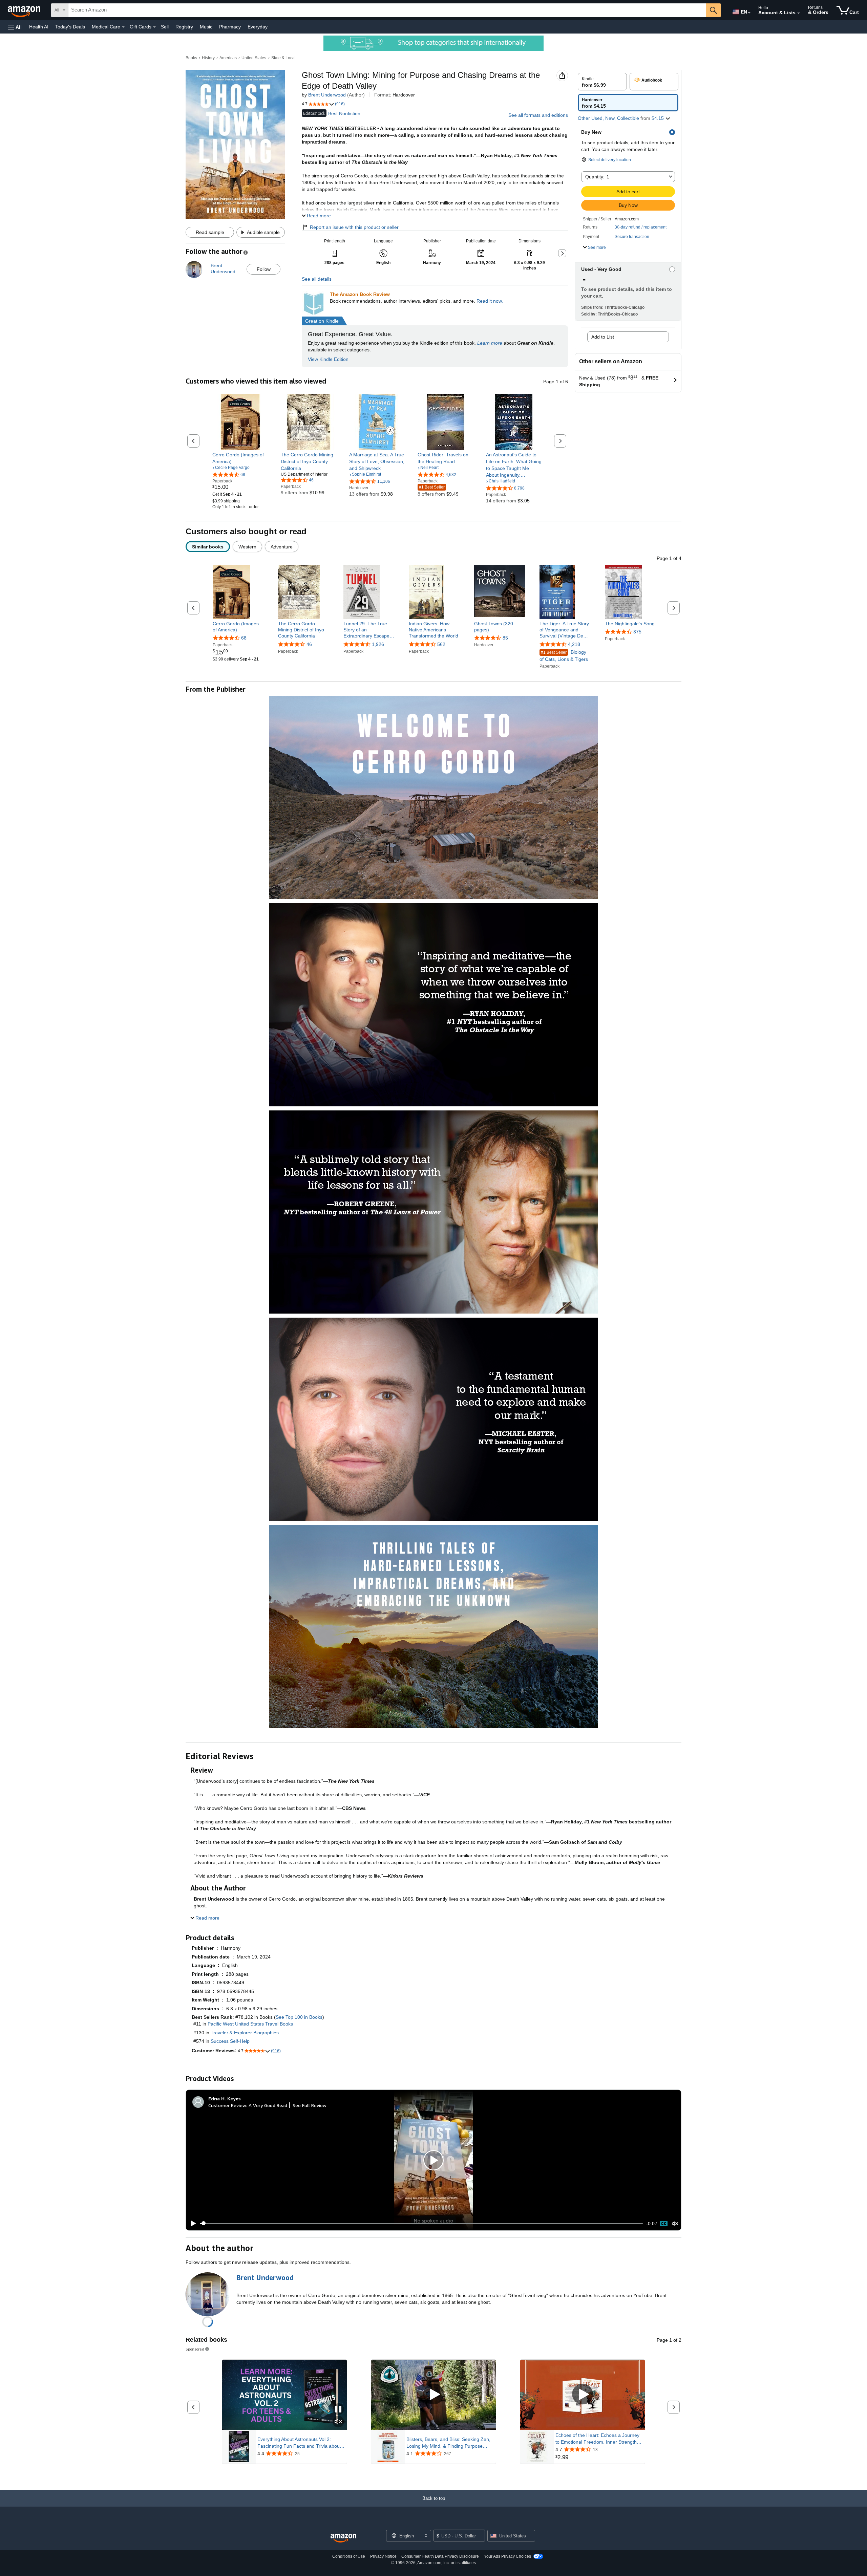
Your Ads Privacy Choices (507, 2556)
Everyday (258, 27)
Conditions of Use (349, 2556)
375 (637, 632)
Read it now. (490, 301)
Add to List (603, 337)
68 (244, 638)
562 (441, 644)
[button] (15, 27)
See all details (317, 279)
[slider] (421, 2224)
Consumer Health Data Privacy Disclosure (440, 2556)
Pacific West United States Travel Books (250, 2024)
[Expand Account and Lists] (799, 13)
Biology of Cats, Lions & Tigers (564, 656)
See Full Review (310, 2105)
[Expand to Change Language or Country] (749, 13)
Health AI (39, 27)
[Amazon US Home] (343, 2538)
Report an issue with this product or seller (354, 227)
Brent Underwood (327, 95)
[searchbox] (387, 10)
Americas (228, 58)
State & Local (283, 58)
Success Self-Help (230, 2041)
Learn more (490, 343)
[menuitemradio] (664, 2224)
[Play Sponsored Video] (433, 2395)
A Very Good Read (268, 2105)
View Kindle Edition (328, 359)
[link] (240, 458)
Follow (264, 269)
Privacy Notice (383, 2556)
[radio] (602, 82)
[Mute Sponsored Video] (338, 2422)
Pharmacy (230, 27)
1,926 (378, 644)
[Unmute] (675, 2223)
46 (309, 644)
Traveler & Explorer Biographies (245, 2033)
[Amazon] (25, 10)
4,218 (574, 644)
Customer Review (227, 2105)
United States (254, 58)
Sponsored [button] (195, 2349)
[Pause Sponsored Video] (338, 2410)
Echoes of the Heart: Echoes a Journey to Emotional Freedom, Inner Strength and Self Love (597, 2439)
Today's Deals (70, 27)
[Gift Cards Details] (154, 27)
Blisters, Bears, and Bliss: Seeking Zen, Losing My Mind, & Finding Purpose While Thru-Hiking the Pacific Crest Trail (449, 2443)
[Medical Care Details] (123, 27)
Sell (165, 27)
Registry (184, 27)
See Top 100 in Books (299, 2017)
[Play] (191, 2224)
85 (505, 638)
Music (206, 27)
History (208, 58)
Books (191, 58)
